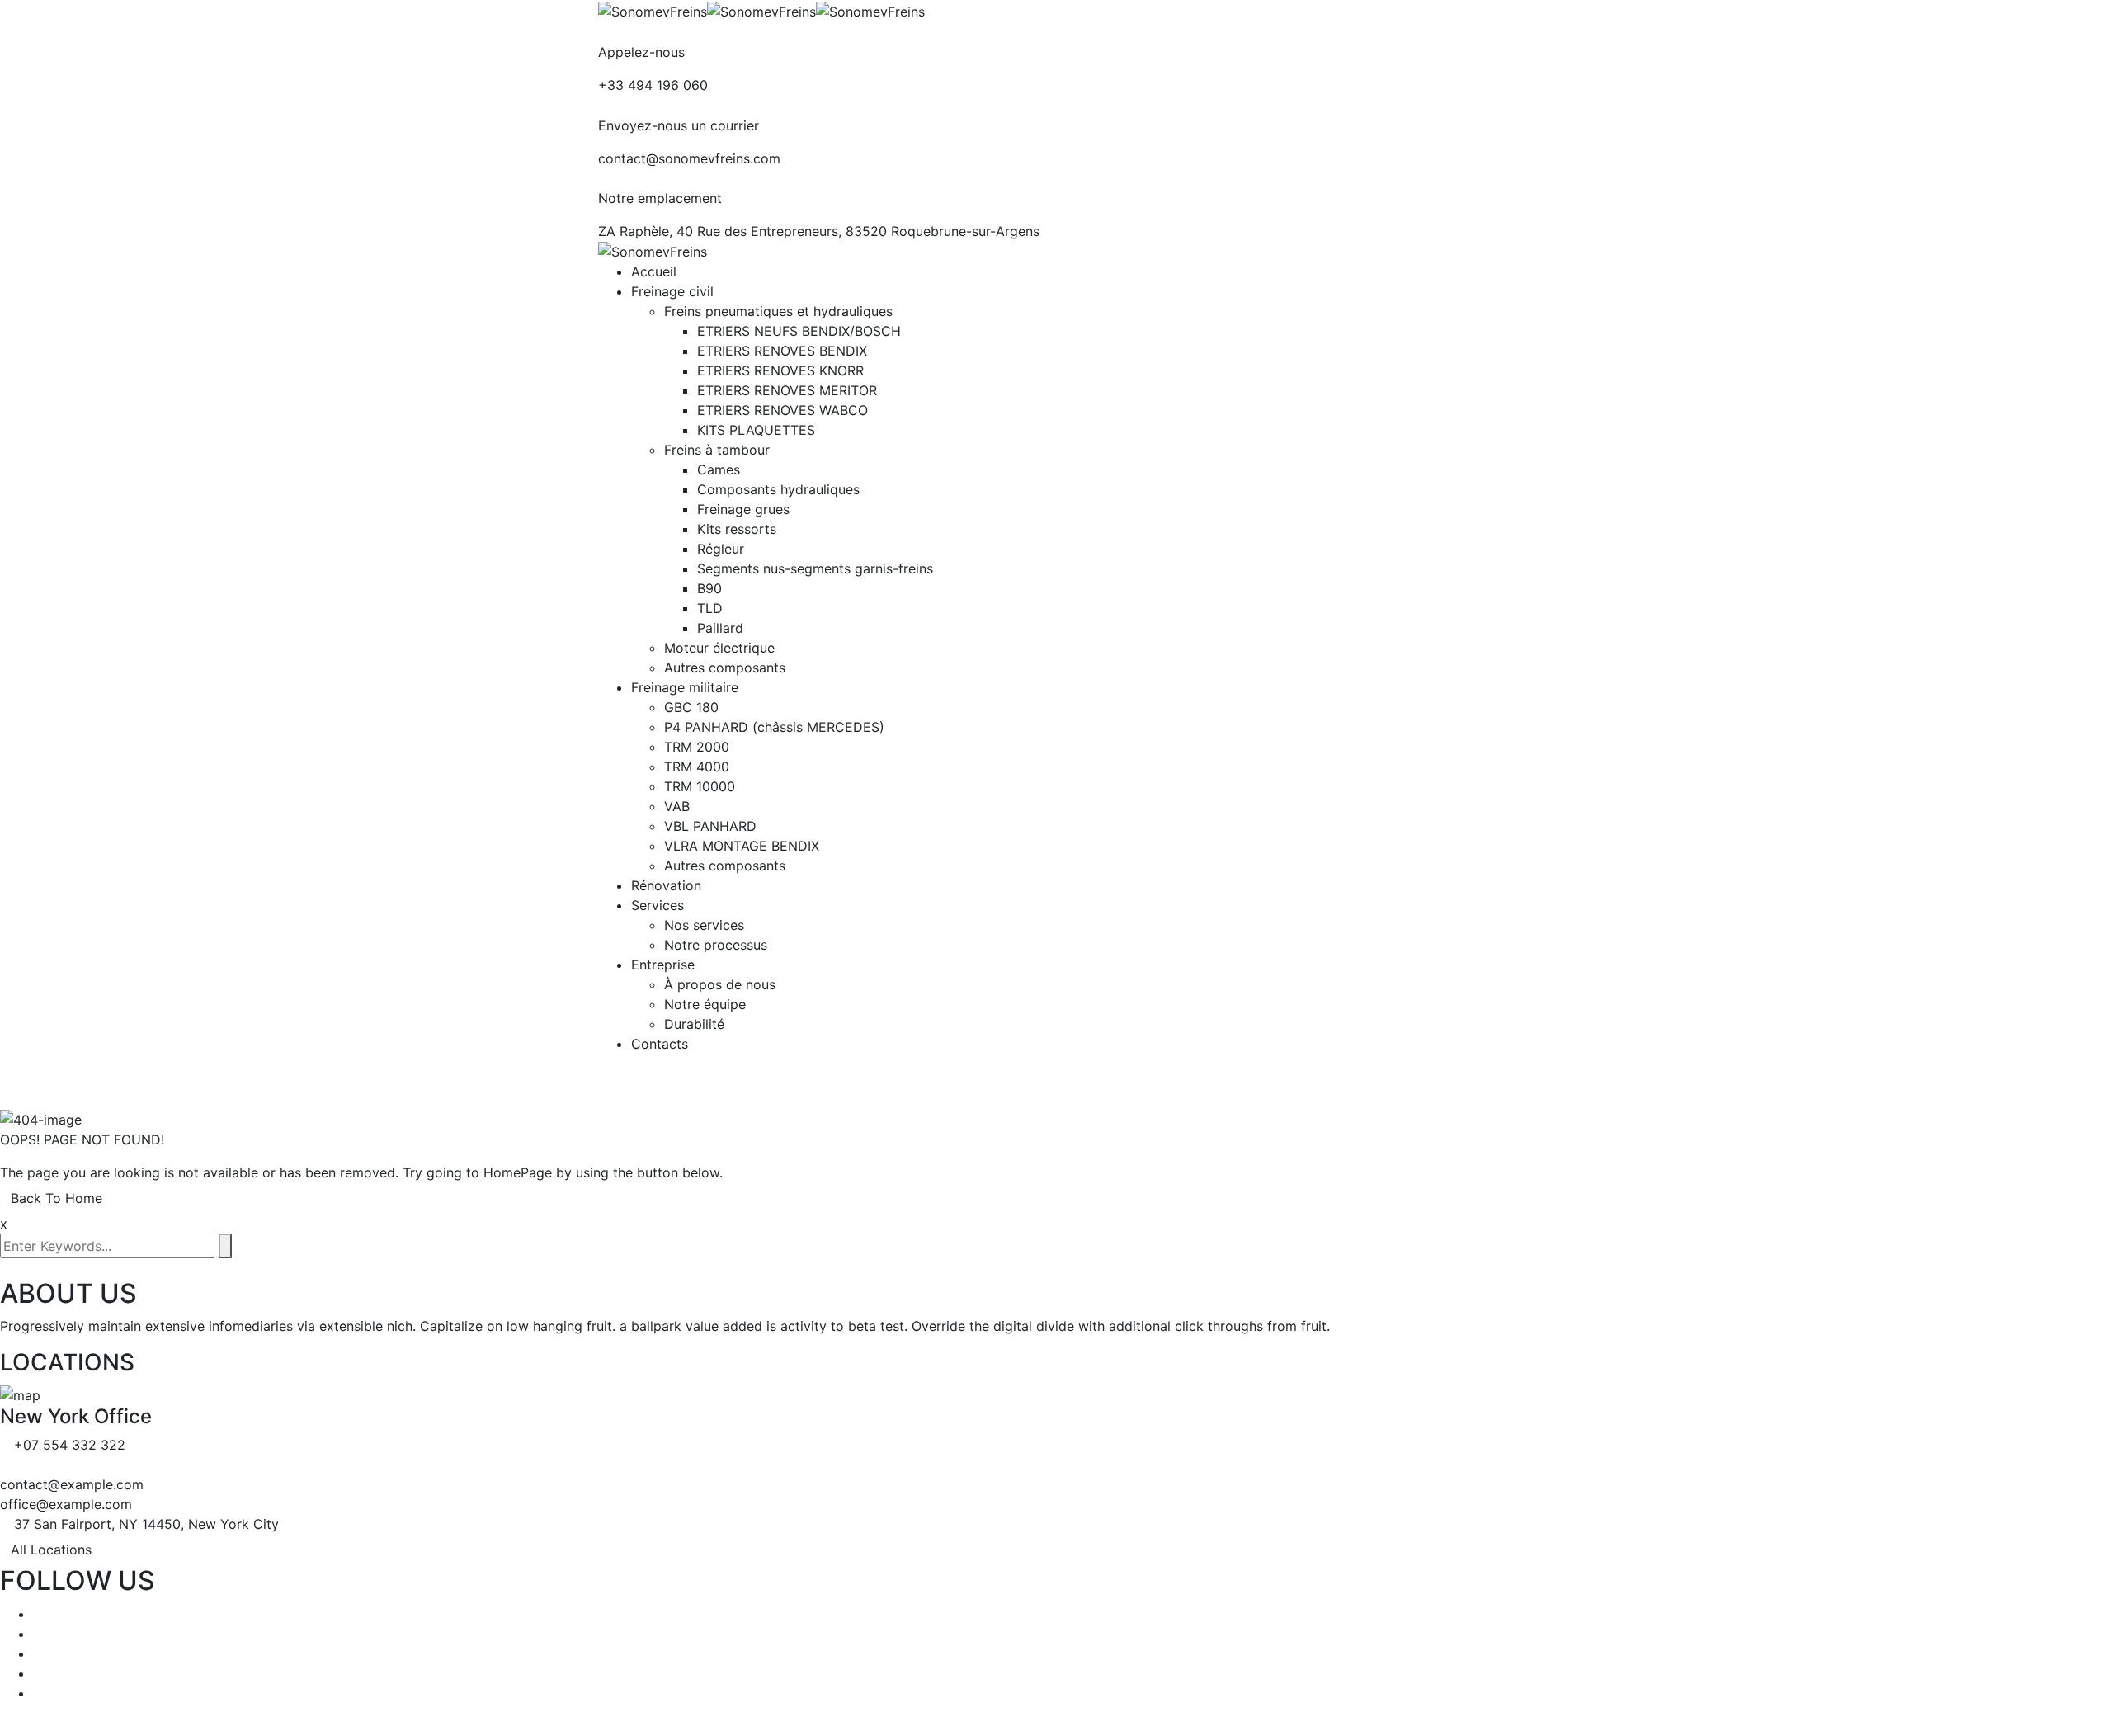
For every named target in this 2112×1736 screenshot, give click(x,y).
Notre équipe (705, 1004)
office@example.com (66, 1504)
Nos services (704, 925)
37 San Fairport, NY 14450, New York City (146, 1524)
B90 (709, 588)
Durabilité (694, 1024)
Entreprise (663, 965)
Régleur (721, 549)
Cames (719, 469)
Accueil (654, 271)
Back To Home (57, 1198)
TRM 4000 (697, 767)
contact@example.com (72, 1484)
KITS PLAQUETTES (756, 430)
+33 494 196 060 (653, 85)
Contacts (660, 1044)
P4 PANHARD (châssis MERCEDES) (774, 727)
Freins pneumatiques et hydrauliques (778, 311)
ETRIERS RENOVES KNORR (780, 370)
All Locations (51, 1550)
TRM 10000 (700, 786)
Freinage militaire (685, 687)
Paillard (720, 628)
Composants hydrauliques (778, 489)
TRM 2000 (697, 747)
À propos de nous (720, 984)
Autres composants (725, 668)
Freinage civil (672, 291)
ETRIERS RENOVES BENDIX (782, 351)
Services (658, 905)
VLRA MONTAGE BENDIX (742, 846)
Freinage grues (743, 509)
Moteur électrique (719, 648)
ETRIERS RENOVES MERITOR (787, 390)
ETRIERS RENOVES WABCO (783, 410)
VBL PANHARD (710, 826)
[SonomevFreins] (653, 10)
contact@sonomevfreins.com (689, 158)
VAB (677, 806)
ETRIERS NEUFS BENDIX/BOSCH (799, 331)
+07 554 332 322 (70, 1445)
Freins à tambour (717, 450)
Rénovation (666, 885)
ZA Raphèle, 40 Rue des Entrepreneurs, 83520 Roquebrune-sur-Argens (819, 231)
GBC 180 (691, 707)
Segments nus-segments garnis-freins (815, 568)
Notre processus (716, 945)
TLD (710, 608)
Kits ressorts (737, 529)
